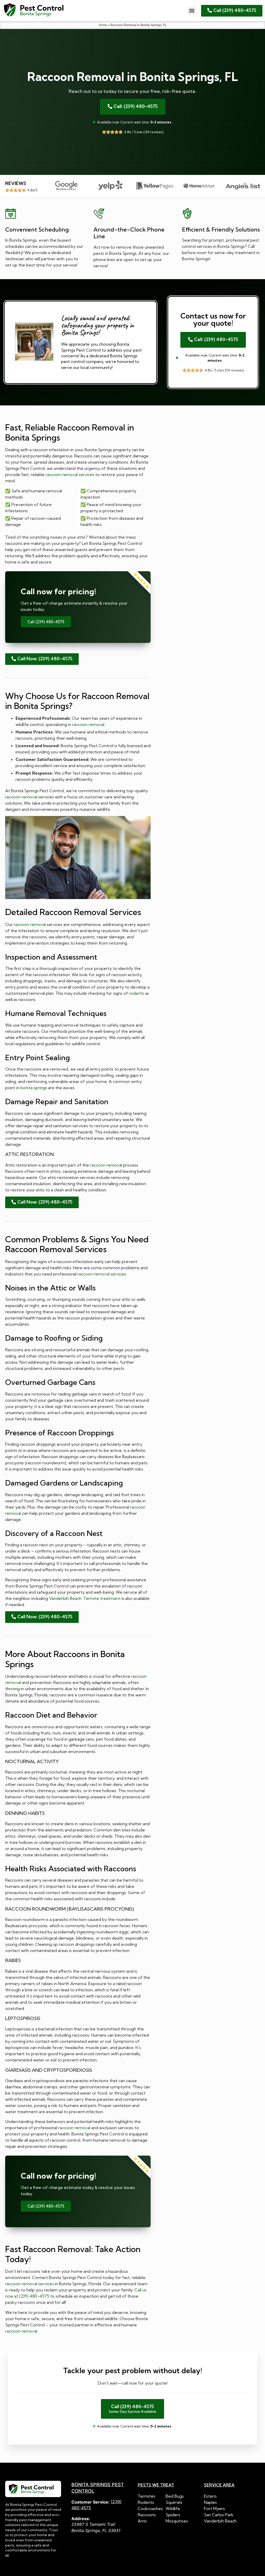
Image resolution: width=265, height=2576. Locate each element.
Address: (81, 2519)
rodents (137, 993)
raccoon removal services (70, 474)
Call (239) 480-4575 (46, 622)
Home (103, 25)
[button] (192, 11)
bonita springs (34, 1088)
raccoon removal (88, 724)
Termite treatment (102, 1598)
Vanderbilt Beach (65, 1598)
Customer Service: (90, 2502)
